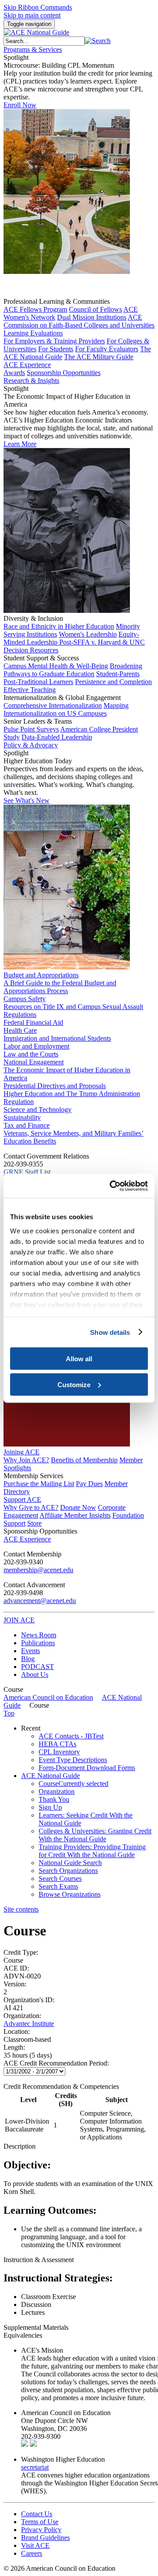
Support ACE (22, 1499)
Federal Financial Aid (33, 1022)
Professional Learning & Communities (57, 301)
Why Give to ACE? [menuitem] (31, 1507)
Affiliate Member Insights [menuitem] (75, 1515)
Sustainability (22, 1117)
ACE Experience (27, 365)
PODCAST (38, 1667)
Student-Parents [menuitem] (118, 674)
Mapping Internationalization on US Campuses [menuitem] (66, 709)
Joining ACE (22, 1452)
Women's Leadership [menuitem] (88, 634)
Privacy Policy (41, 2530)
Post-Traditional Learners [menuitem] (38, 682)
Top (9, 1713)
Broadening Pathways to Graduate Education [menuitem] (73, 670)
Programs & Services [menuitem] (33, 49)
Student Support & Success (41, 658)
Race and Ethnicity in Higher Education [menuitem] (59, 626)
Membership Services (33, 1476)
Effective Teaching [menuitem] (30, 690)
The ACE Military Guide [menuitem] (99, 357)
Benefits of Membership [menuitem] (84, 1460)
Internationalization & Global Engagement (62, 698)
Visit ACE (35, 2545)
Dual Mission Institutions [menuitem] (92, 317)
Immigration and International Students (57, 1038)
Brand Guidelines (45, 2538)
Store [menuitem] (34, 1523)
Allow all (79, 1359)
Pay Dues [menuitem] (89, 1484)
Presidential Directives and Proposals (55, 1086)
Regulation (19, 1102)
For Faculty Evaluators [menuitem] (107, 349)
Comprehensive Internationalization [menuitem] (53, 705)
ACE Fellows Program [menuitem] (35, 309)
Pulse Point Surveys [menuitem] (31, 729)
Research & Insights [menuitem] (31, 381)
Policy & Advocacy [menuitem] (31, 745)
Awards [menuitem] (14, 373)
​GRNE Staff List (27, 1172)
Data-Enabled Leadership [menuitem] (57, 737)
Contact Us (37, 2514)
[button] (98, 41)
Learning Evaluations (33, 333)
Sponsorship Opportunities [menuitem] (64, 373)
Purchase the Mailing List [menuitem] (39, 1484)
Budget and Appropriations (41, 975)
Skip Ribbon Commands (38, 7)
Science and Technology (38, 1109)
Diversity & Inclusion (33, 618)
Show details (110, 1332)
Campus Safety (25, 999)
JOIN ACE (19, 1620)
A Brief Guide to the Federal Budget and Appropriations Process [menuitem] (60, 987)
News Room (39, 1635)
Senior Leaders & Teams (38, 721)
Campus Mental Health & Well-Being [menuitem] (56, 666)
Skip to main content (32, 15)
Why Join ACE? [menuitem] (26, 1460)
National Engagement (34, 1062)
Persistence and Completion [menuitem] (113, 682)
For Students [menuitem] (56, 349)
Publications (38, 1643)
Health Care (20, 1030)
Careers (32, 2553)
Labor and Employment (36, 1046)
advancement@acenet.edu (40, 1601)
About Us (35, 1674)
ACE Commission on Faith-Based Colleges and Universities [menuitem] (79, 321)
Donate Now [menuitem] (78, 1507)
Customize (74, 1384)
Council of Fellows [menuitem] (95, 309)
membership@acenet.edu (38, 1570)
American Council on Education (48, 1697)
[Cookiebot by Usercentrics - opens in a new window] (111, 1186)
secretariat (35, 2467)
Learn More (20, 444)
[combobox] (44, 41)
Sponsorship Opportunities (40, 1531)
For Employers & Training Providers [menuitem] (54, 341)
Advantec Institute (29, 2024)
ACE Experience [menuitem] (27, 1539)
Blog (28, 1659)
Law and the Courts (31, 1054)
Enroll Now (20, 105)
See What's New (27, 800)
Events (31, 1651)
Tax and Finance (27, 1125)
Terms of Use (40, 2522)
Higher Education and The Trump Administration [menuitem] (72, 1094)
